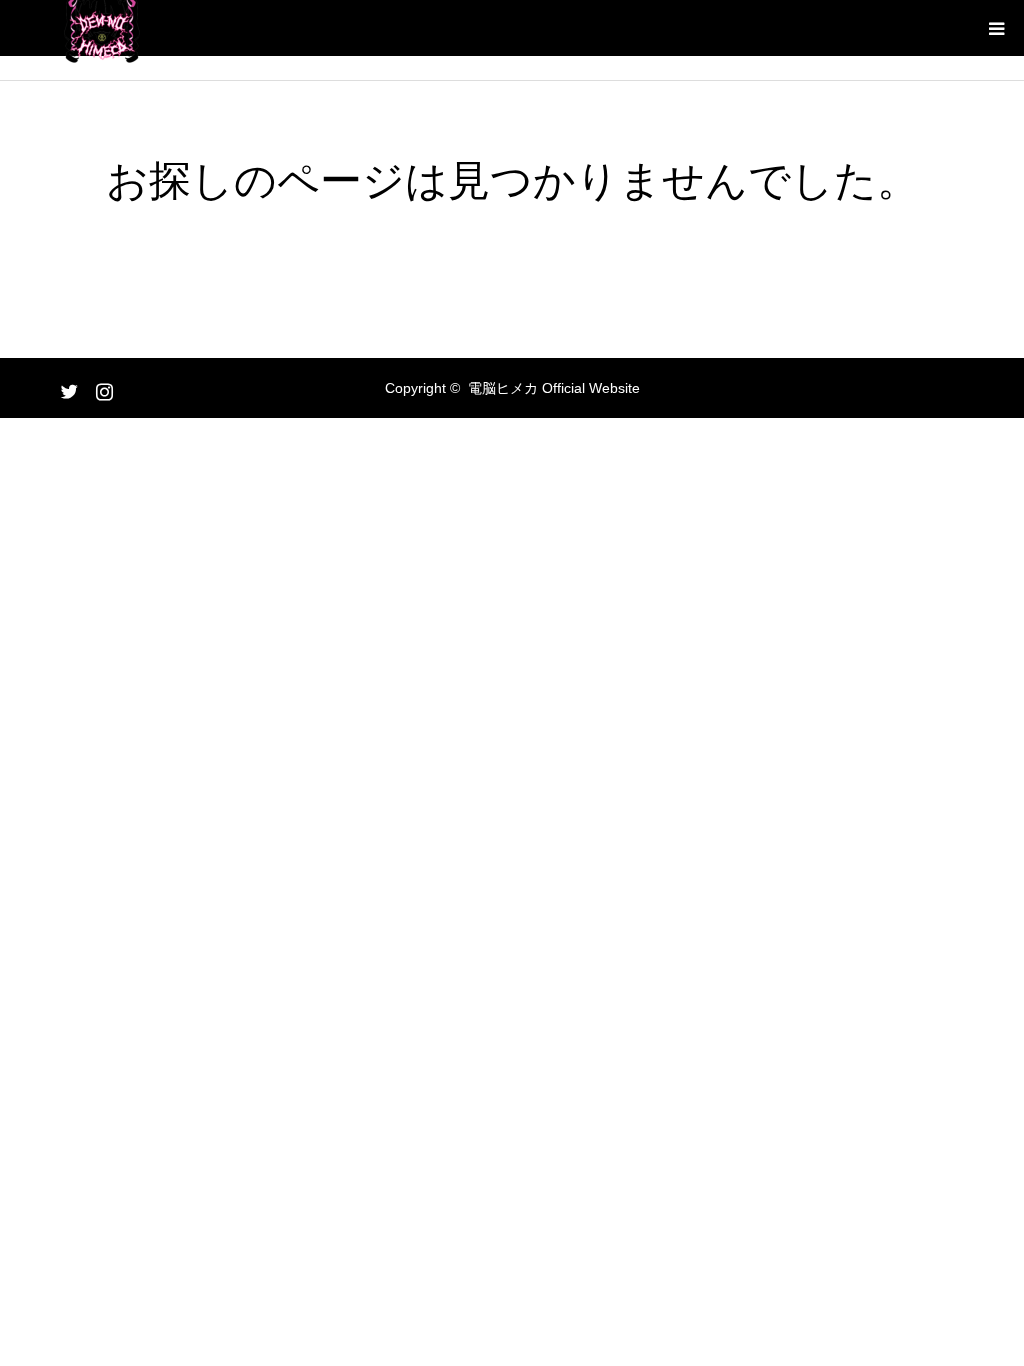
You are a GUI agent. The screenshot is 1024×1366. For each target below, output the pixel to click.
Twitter (67, 387)
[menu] (996, 28)
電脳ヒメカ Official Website (554, 388)
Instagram (102, 387)
